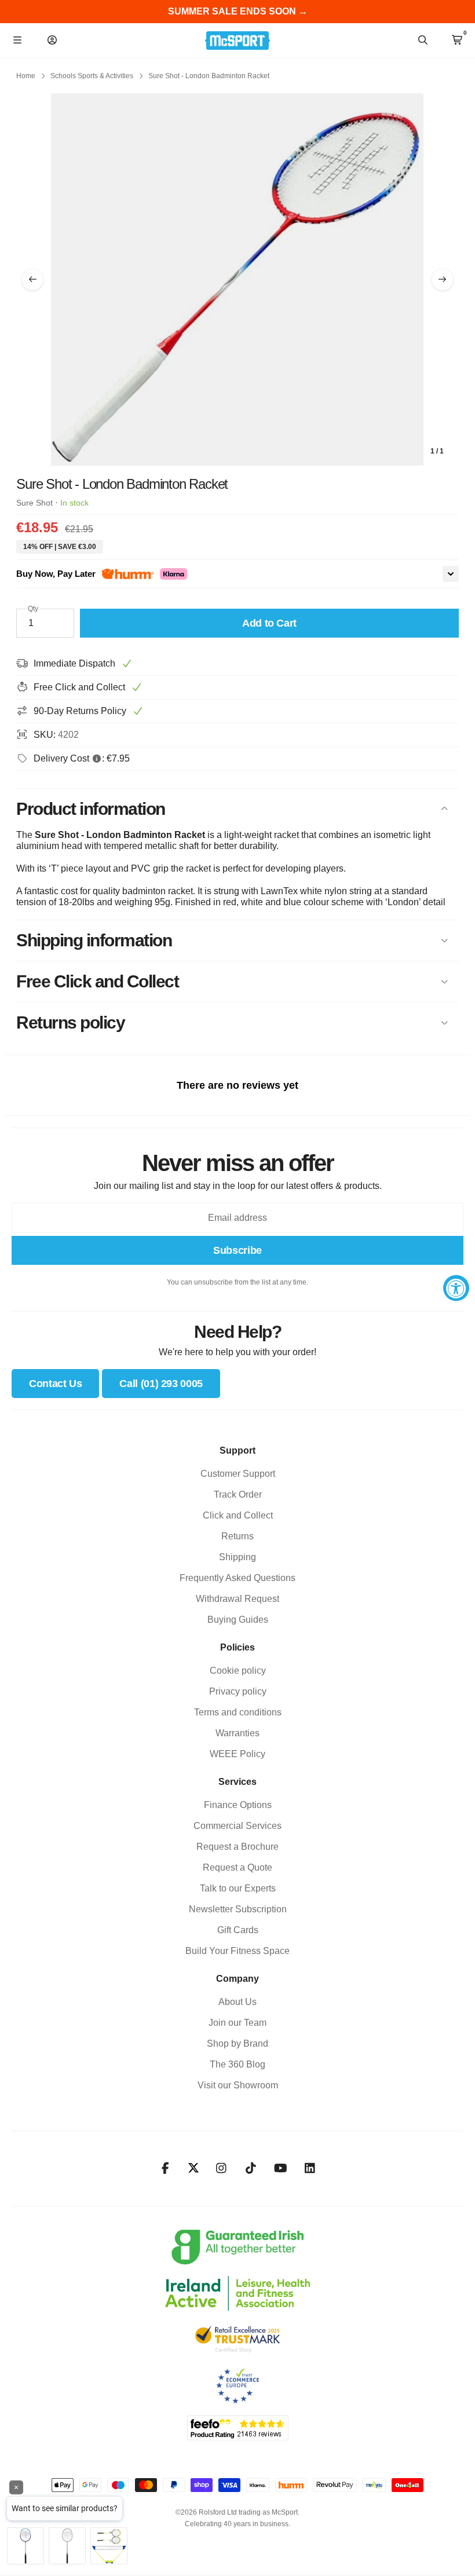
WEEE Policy (237, 1754)
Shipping (237, 1557)
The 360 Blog (237, 2064)
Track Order (238, 1494)
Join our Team (237, 2023)
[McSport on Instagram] (222, 2168)
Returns (237, 1536)
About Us (237, 2002)
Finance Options (238, 1805)
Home (26, 76)
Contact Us (55, 1384)
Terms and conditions (238, 1712)
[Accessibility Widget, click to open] (456, 1288)
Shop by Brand (237, 2043)
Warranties (237, 1733)
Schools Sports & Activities (92, 76)
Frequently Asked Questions (237, 1578)
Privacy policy (238, 1691)
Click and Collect (238, 1515)
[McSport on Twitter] (193, 2169)
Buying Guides (238, 1620)
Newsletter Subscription (238, 1909)
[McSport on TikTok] (251, 2168)
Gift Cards (238, 1930)
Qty (33, 609)
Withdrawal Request (237, 1599)
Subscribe (237, 1250)
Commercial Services (237, 1826)
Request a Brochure (237, 1847)
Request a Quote (237, 1867)
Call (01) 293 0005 (161, 1384)
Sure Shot (34, 503)
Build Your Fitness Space (237, 1951)
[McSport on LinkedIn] (310, 2168)
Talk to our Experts (238, 1888)
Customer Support (238, 1474)
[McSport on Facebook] (165, 2168)
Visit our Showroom (238, 2085)
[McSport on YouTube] (281, 2168)
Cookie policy (238, 1671)
